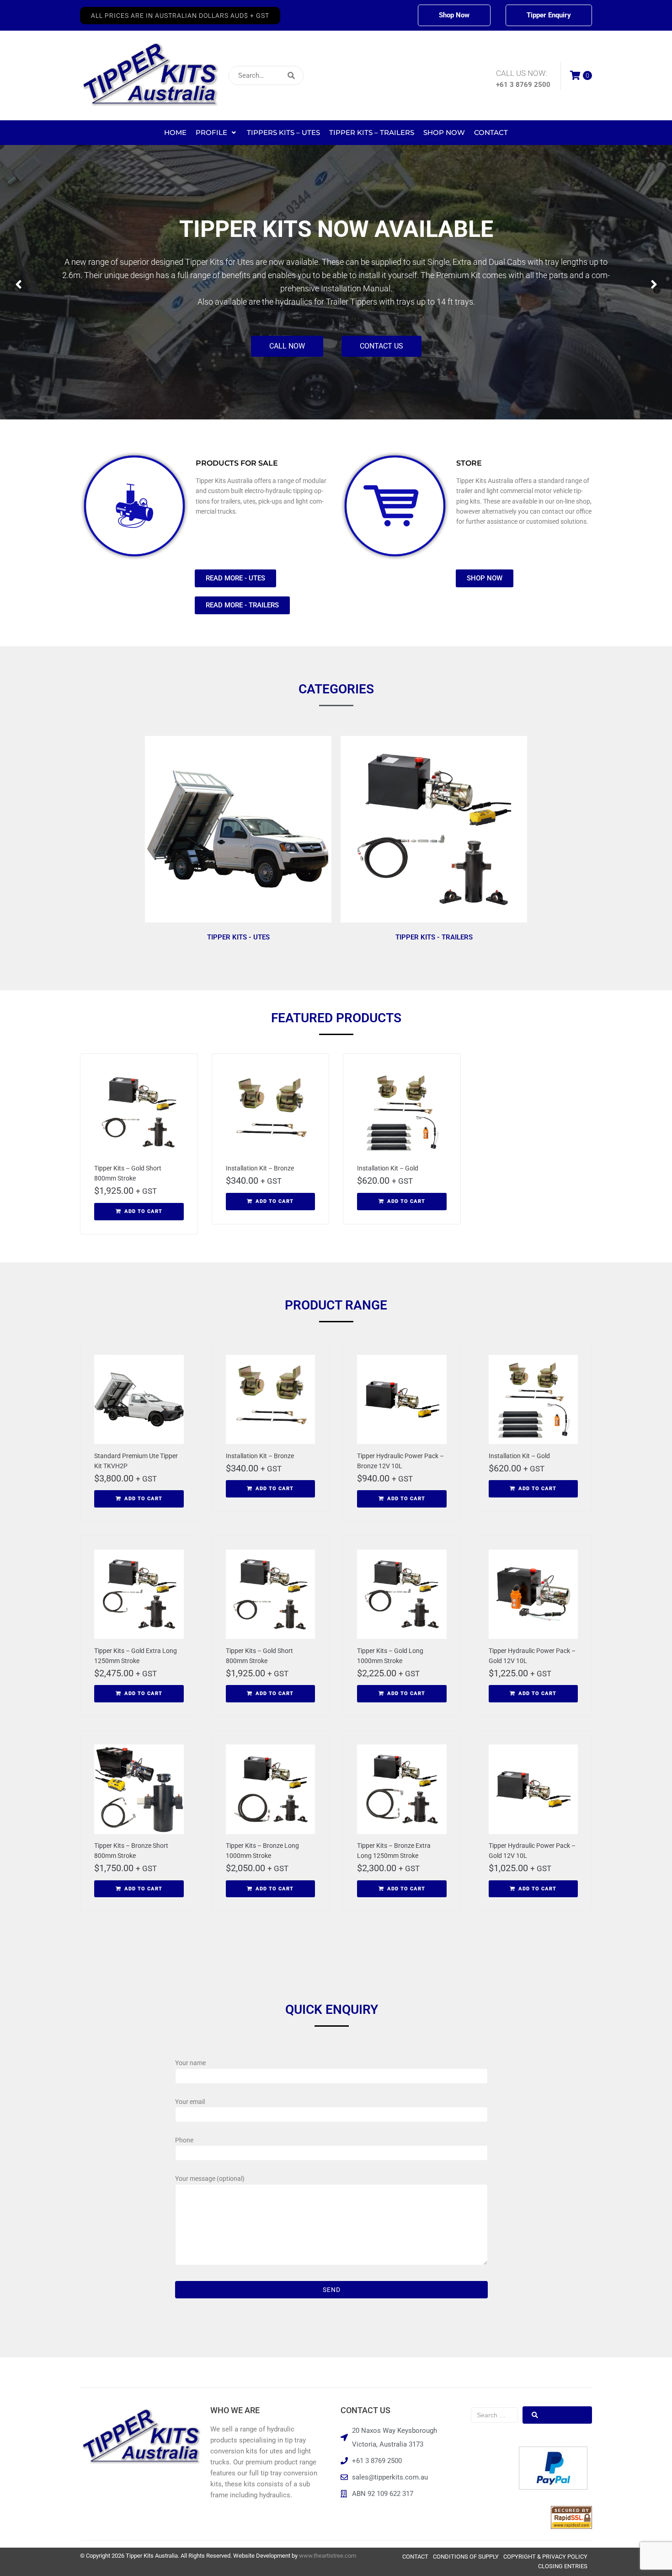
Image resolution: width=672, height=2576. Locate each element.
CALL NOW (304, 349)
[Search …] (494, 2415)
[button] (180, 16)
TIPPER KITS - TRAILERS (434, 937)
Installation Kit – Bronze (260, 1168)
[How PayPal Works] (553, 2487)
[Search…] (266, 75)
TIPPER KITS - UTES (238, 937)
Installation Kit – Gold (388, 1168)
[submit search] (352, 76)
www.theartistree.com (328, 2556)
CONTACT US (398, 349)
